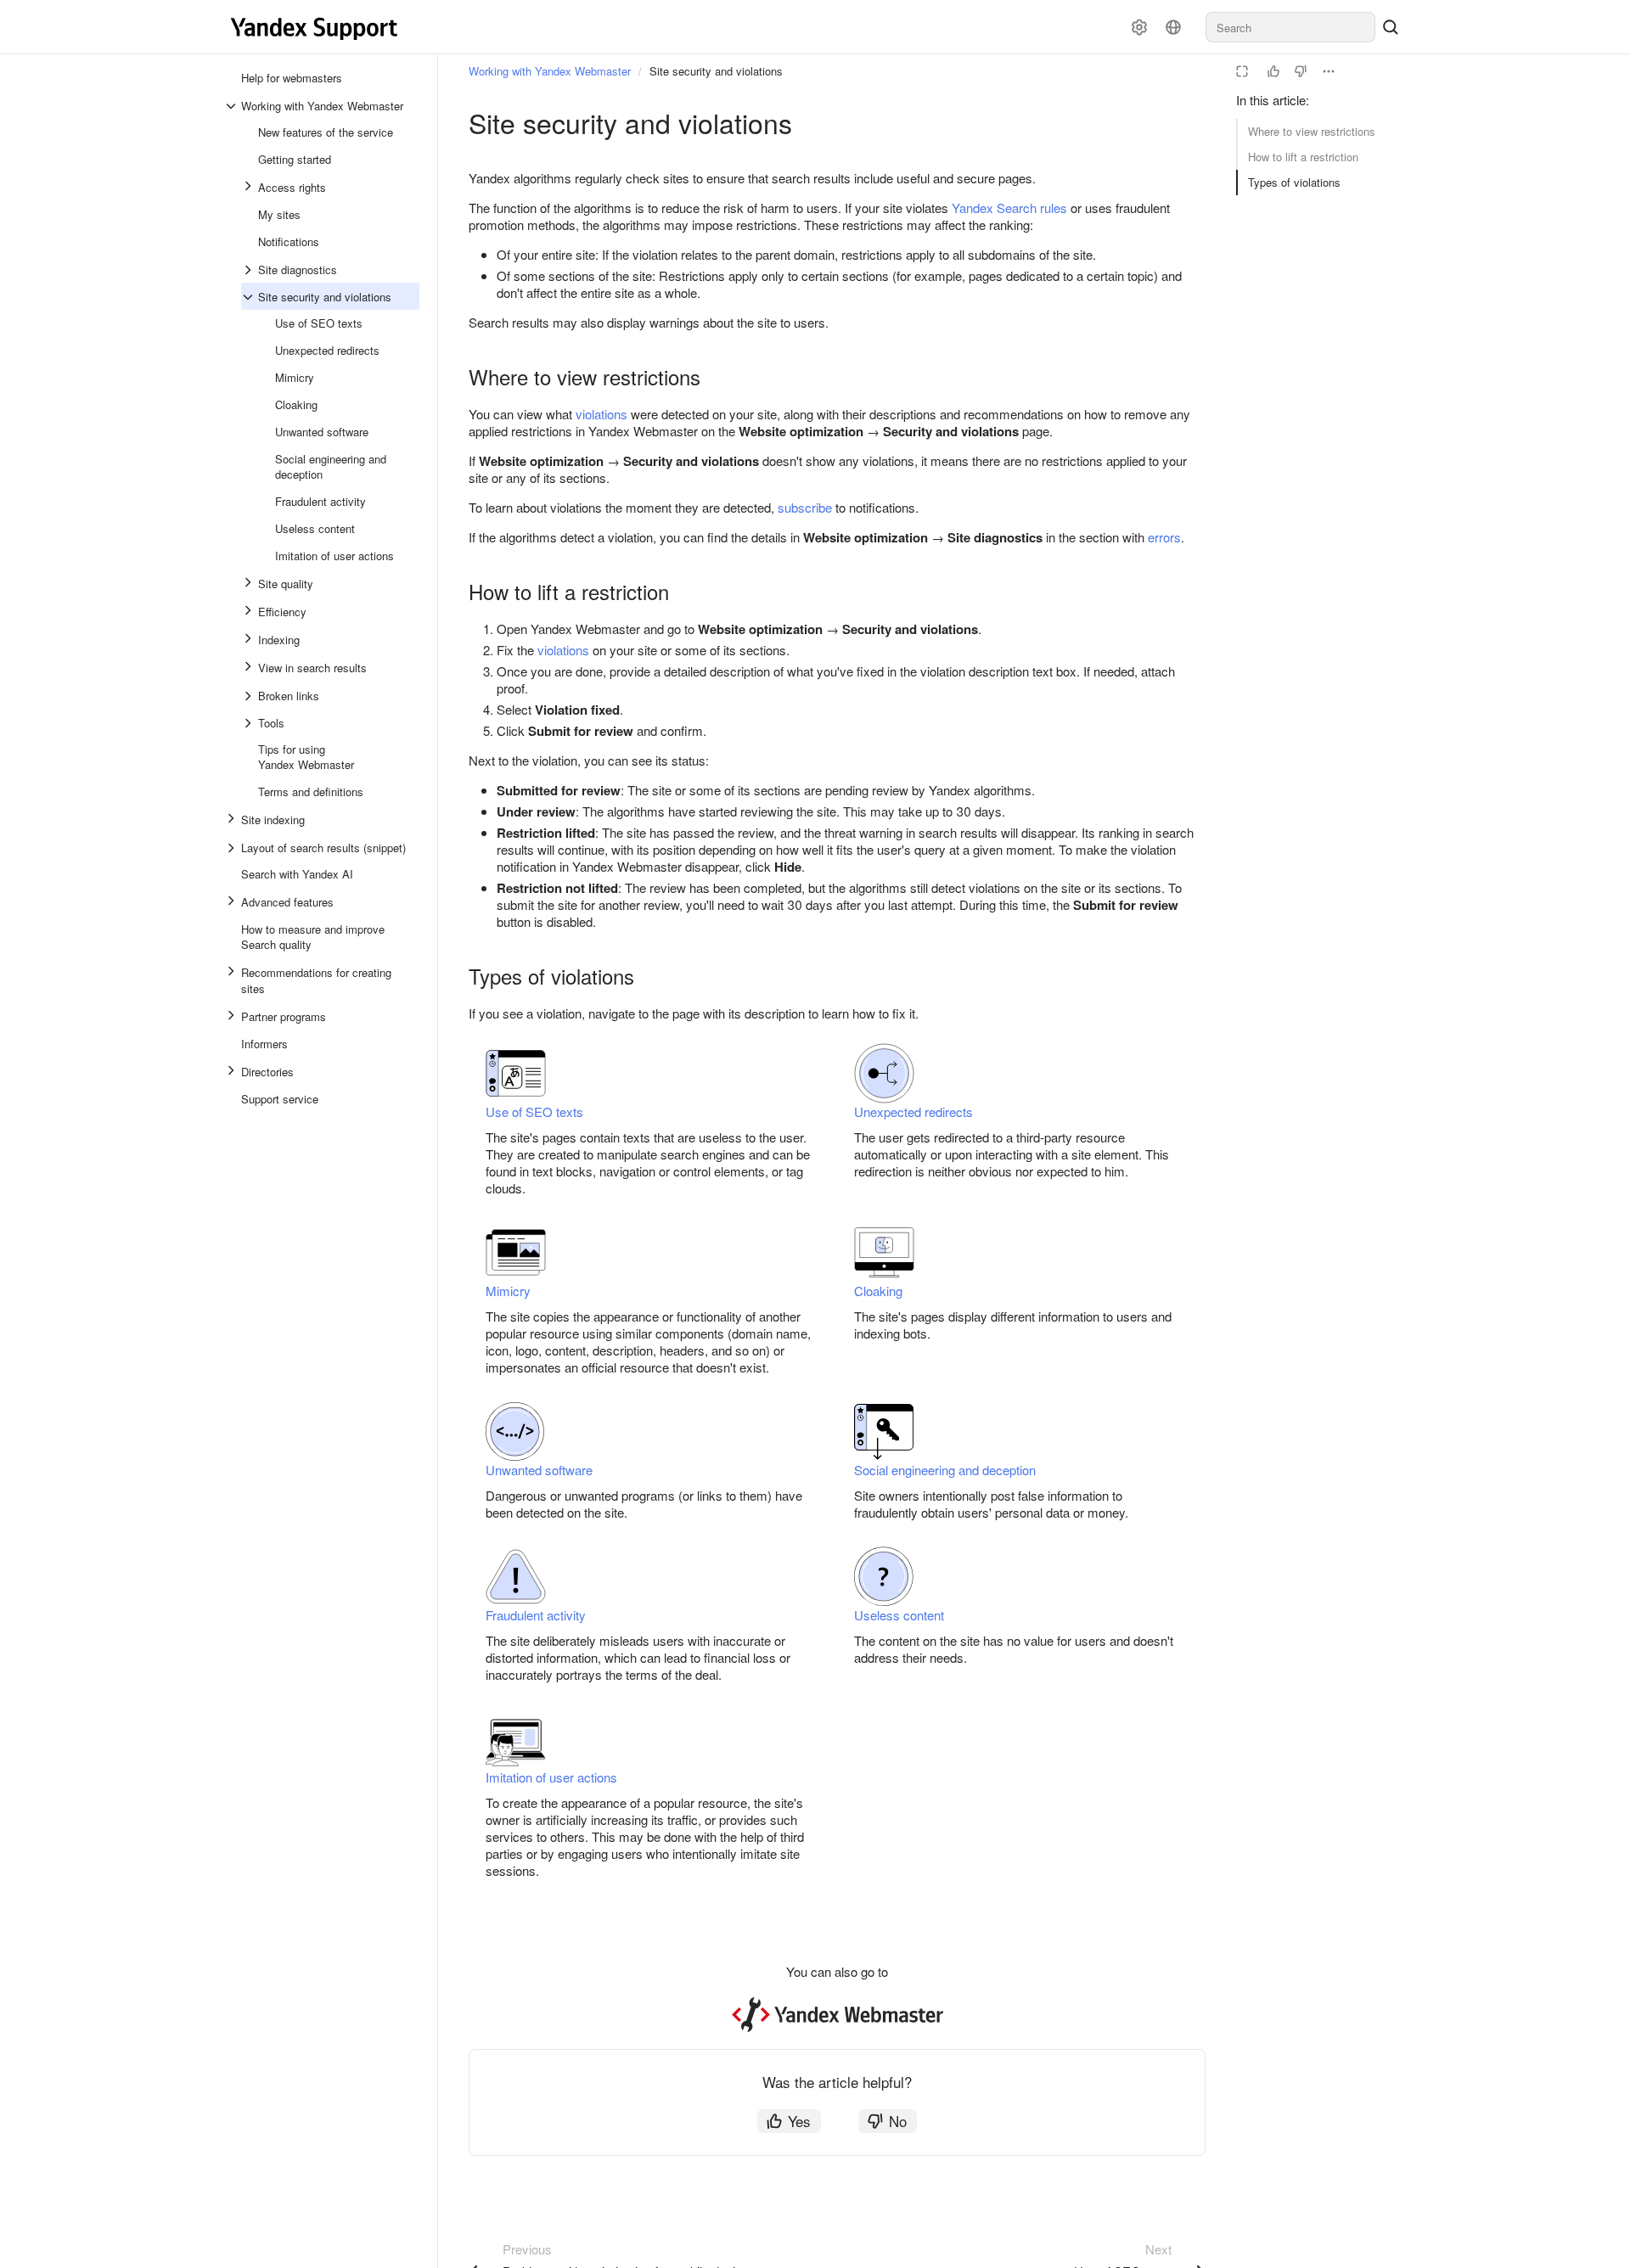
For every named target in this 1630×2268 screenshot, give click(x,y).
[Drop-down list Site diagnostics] (250, 270)
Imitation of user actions (551, 1777)
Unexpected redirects (913, 1112)
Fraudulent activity (536, 1615)
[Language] (1173, 27)
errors (1164, 537)
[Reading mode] (1242, 71)
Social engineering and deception (945, 1470)
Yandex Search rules (1009, 208)
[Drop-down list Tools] (250, 723)
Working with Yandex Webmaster (550, 71)
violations (601, 414)
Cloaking (878, 1291)
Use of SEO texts (534, 1112)
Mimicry (508, 1291)
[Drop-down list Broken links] (250, 696)
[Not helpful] (1301, 71)
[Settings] (1139, 27)
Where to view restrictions (1312, 131)
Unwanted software (539, 1470)
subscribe (805, 507)
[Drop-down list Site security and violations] (250, 297)
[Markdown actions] (1329, 71)
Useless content (899, 1615)
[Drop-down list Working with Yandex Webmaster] (233, 106)
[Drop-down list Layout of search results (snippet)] (233, 848)
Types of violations (1294, 182)
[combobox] (1290, 27)
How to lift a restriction (1303, 157)
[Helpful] (1273, 71)
